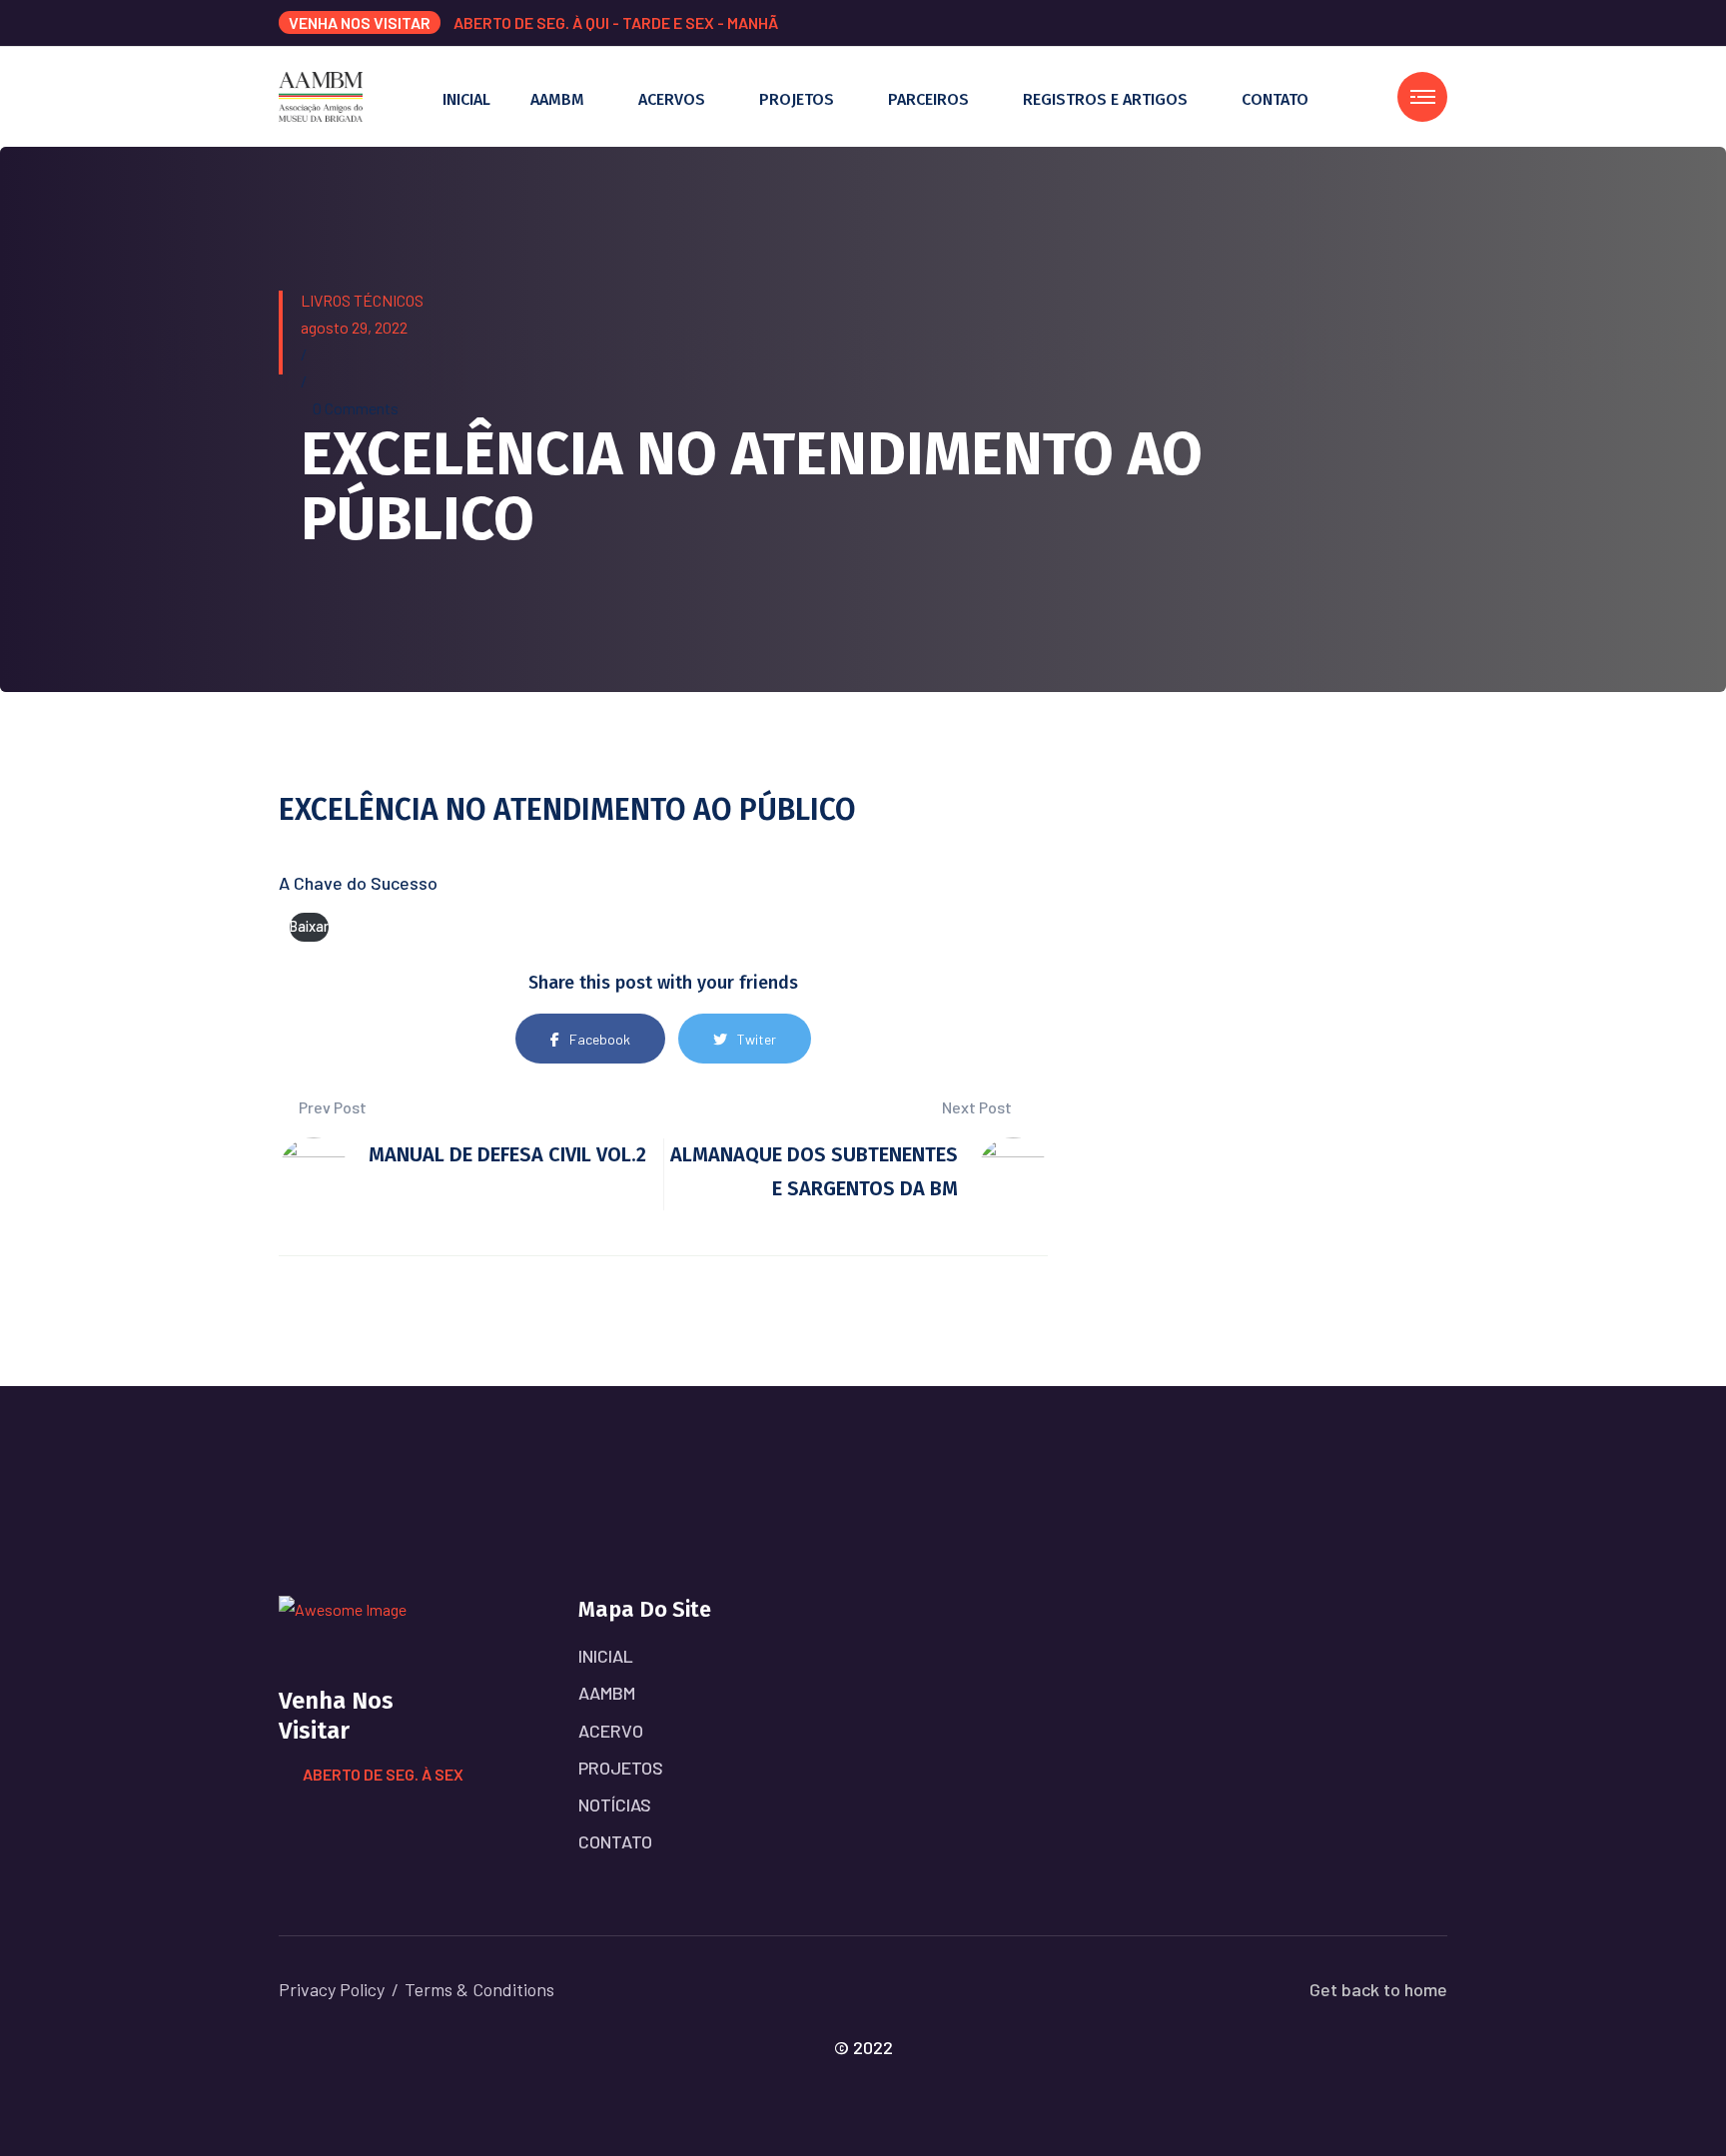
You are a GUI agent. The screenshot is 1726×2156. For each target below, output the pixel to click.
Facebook (600, 1039)
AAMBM (557, 99)
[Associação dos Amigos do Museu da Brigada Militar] (321, 94)
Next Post (978, 1107)
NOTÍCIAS (615, 1804)
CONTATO (1275, 99)
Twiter (757, 1039)
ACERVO (611, 1731)
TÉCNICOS (389, 300)
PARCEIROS (928, 99)
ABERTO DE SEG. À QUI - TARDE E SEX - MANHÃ (616, 22)
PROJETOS (797, 99)
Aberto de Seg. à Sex (383, 1774)
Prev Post (331, 1107)
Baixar (309, 926)
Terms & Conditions (479, 1989)
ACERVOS (672, 99)
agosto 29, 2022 (354, 327)
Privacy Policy (332, 1989)
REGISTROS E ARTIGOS (1105, 99)
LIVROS (326, 300)
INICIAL (466, 99)
